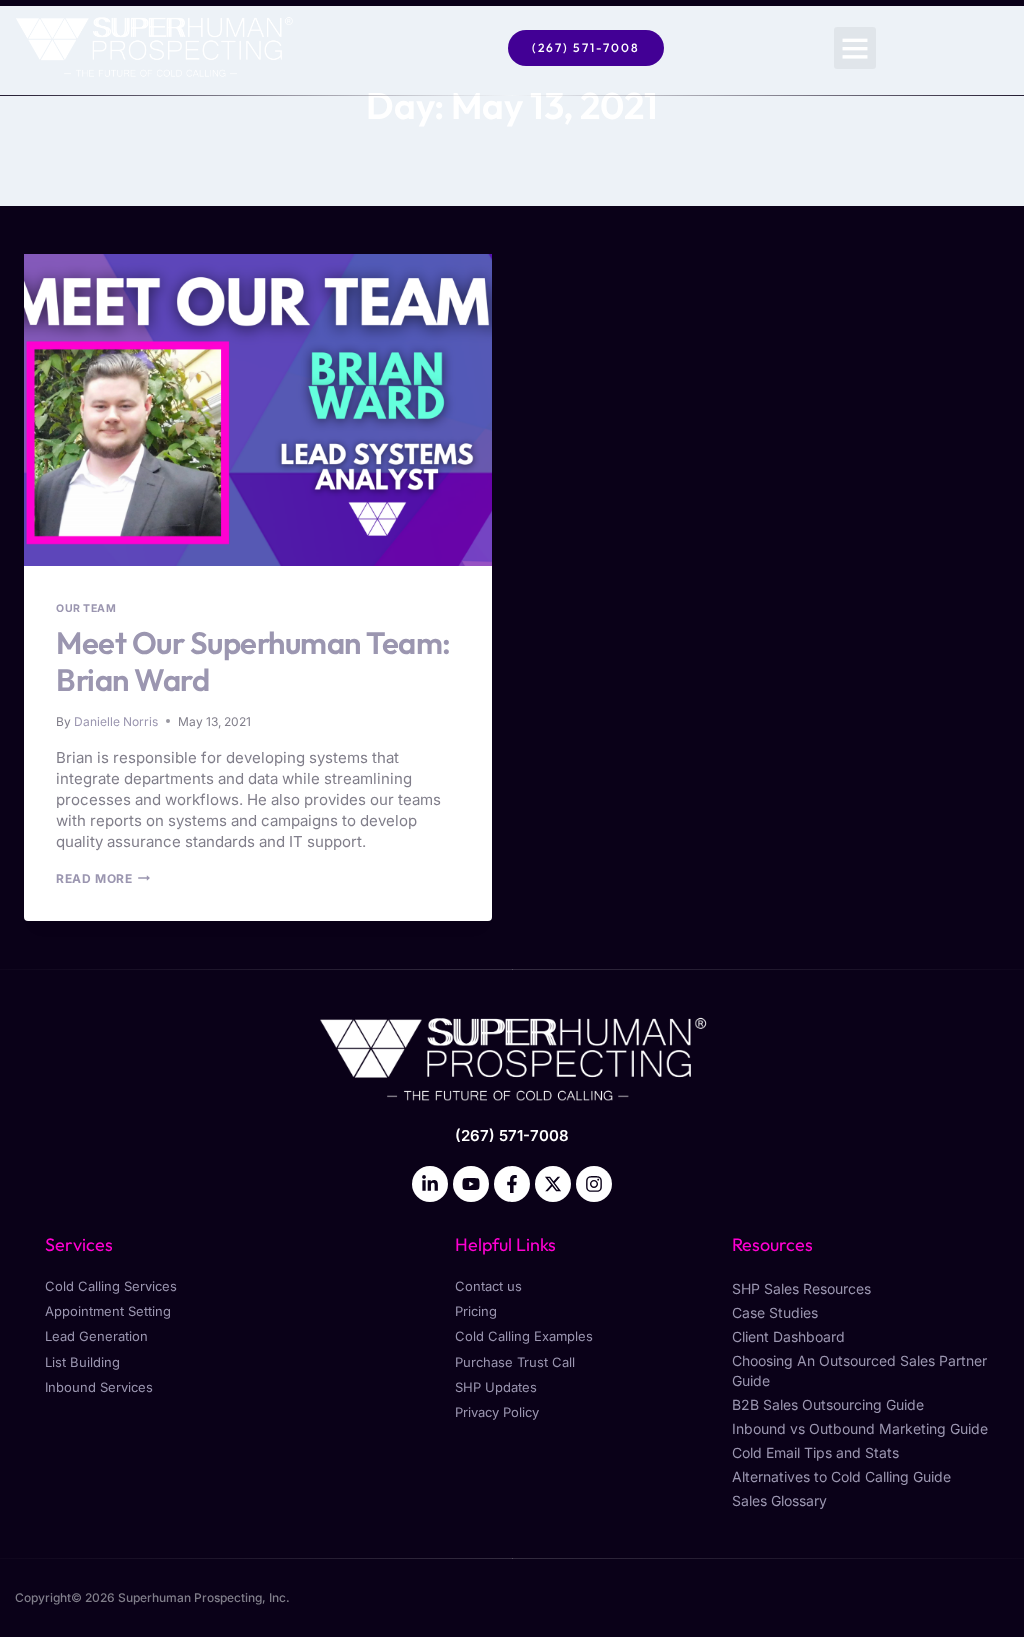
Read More (103, 878)
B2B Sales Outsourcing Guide (828, 1404)
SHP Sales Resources (801, 1288)
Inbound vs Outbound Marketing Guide (860, 1428)
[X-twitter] (553, 1184)
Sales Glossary (779, 1500)
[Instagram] (594, 1184)
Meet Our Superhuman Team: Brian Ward (253, 661)
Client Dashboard (788, 1336)
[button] (855, 48)
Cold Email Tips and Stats (815, 1452)
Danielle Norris (116, 721)
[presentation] (258, 410)
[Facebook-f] (512, 1184)
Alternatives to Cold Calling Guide (841, 1476)
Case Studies (775, 1312)
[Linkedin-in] (430, 1184)
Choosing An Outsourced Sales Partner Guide (859, 1370)
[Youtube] (471, 1184)
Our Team (86, 608)
